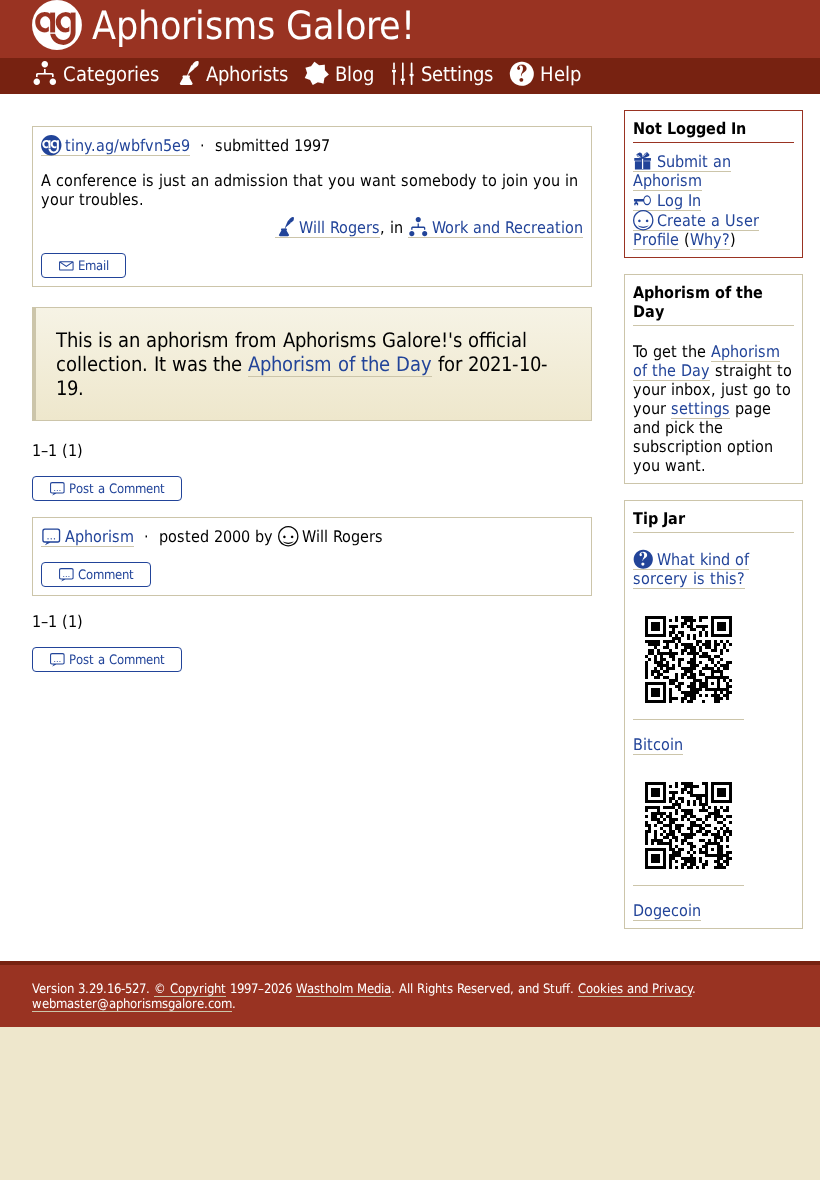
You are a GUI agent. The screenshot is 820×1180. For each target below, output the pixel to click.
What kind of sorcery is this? (691, 569)
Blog (354, 74)
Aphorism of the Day (706, 361)
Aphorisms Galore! (253, 25)
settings (700, 408)
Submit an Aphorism (682, 171)
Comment (106, 574)
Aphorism (99, 536)
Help (560, 74)
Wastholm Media (343, 988)
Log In (679, 200)
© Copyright (190, 988)
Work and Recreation (507, 227)
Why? (710, 239)
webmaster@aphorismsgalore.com (132, 1003)
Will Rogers (339, 227)
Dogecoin (667, 910)
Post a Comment (117, 488)
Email (93, 265)
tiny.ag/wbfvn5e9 (127, 145)
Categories (111, 74)
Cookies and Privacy (635, 988)
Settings (457, 74)
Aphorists (247, 74)
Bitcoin (658, 744)
